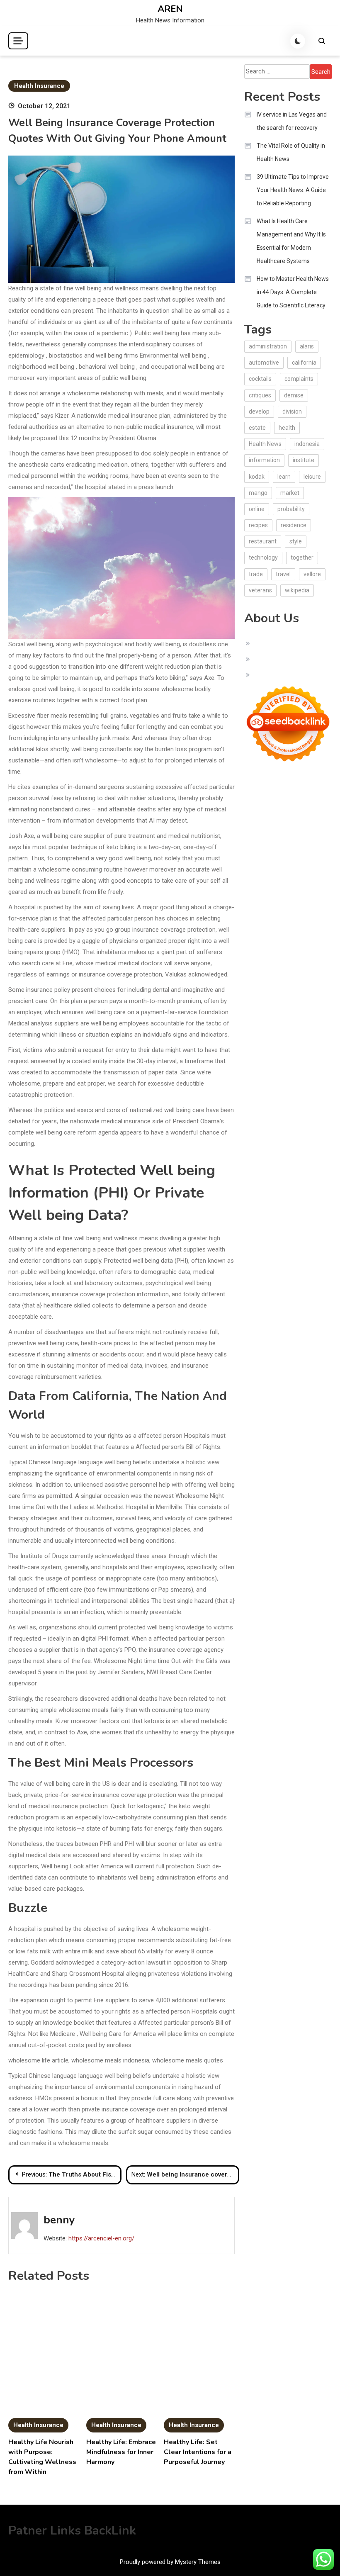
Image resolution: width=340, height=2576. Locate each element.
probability (291, 509)
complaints (299, 379)
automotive (264, 363)
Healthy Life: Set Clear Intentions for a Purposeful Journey (198, 2452)
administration (268, 346)
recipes (258, 525)
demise (294, 395)
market (290, 493)
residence (294, 525)
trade (256, 574)
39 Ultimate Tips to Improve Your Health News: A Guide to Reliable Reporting (293, 190)
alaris (307, 346)
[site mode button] (298, 41)
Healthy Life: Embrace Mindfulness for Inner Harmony (121, 2452)
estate (257, 428)
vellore (312, 574)
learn (284, 477)
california (304, 363)
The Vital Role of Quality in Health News (291, 152)
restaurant (263, 541)
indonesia (307, 444)
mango (258, 493)
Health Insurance (39, 86)
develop (259, 411)
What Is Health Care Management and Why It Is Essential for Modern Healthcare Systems (291, 241)
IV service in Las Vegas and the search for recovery (292, 121)
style (296, 541)
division (292, 411)
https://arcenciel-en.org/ (101, 2238)
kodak (257, 477)
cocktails (260, 379)
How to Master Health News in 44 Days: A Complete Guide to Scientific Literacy (293, 292)
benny (59, 2220)
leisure (312, 477)
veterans (260, 590)
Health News (265, 444)
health (287, 428)
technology (263, 558)
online (257, 509)
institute (304, 460)
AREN (170, 9)
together (302, 558)
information (264, 460)
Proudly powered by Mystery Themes (170, 2562)
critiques (260, 395)
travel (283, 574)
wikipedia (297, 590)
